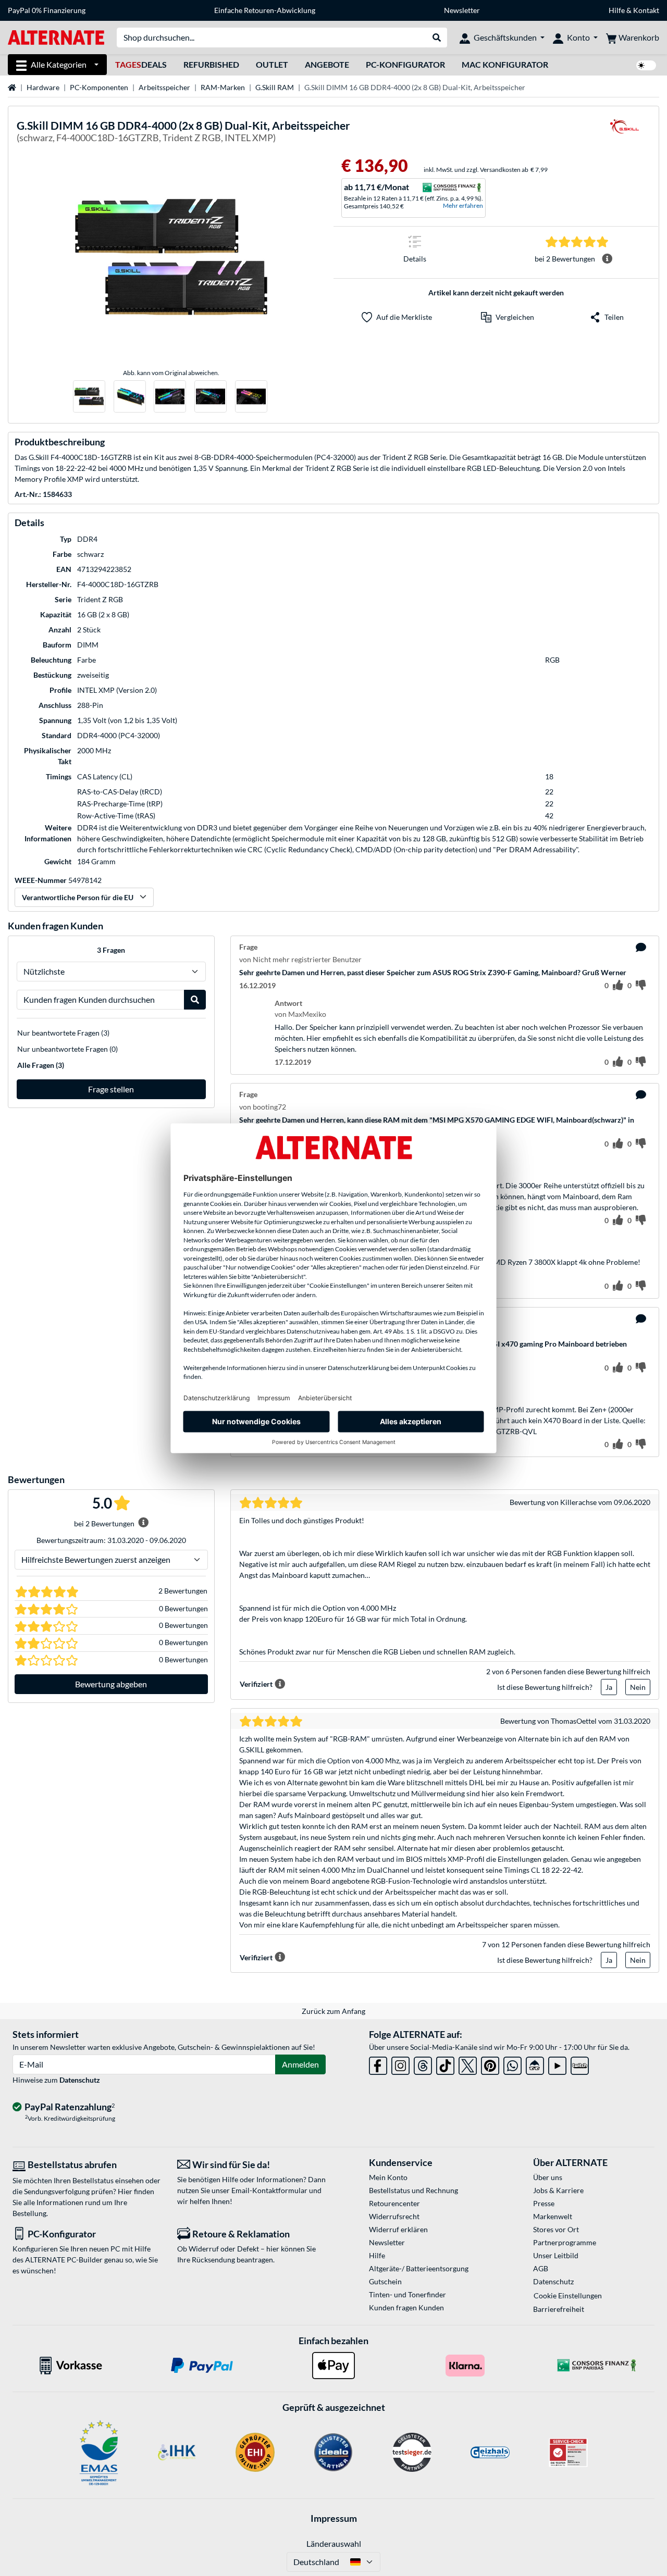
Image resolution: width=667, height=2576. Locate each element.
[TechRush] (535, 2064)
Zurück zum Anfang (333, 2011)
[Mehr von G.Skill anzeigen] (624, 133)
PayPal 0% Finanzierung (47, 10)
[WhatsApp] (512, 2064)
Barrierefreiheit (559, 2309)
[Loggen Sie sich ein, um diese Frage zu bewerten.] (618, 986)
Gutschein (385, 2281)
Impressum (334, 2518)
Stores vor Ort (556, 2229)
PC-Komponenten (99, 87)
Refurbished (211, 64)
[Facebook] (378, 2064)
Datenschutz (80, 2080)
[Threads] (423, 2064)
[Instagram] (400, 2064)
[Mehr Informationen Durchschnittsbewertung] (607, 259)
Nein (638, 1687)
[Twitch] (580, 2064)
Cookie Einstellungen (568, 2295)
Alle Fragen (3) (41, 1065)
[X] (468, 2064)
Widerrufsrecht (394, 2216)
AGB (541, 2268)
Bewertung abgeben (111, 1684)
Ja (609, 1687)
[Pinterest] (490, 2064)
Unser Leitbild (556, 2255)
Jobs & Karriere (558, 2190)
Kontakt (646, 10)
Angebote (327, 64)
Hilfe (617, 10)
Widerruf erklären (398, 2229)
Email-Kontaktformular (269, 2190)
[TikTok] (445, 2064)
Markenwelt (553, 2216)
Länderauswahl (334, 2543)
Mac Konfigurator (505, 64)
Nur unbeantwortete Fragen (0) (67, 1049)
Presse (544, 2203)
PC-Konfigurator (405, 64)
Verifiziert (256, 1684)
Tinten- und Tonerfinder (407, 2294)
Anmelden (300, 2064)
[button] (508, 317)
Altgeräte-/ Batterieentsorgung (419, 2268)
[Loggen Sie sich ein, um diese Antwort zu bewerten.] (618, 1062)
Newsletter (462, 10)
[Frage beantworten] (641, 948)
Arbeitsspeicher (164, 87)
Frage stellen (111, 1089)
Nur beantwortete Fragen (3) (63, 1033)
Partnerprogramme (565, 2242)
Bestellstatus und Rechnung (413, 2190)
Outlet (272, 64)
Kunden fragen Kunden (406, 2307)
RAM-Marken (223, 87)
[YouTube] (557, 2064)
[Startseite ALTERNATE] (56, 37)
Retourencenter (394, 2203)
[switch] (646, 65)
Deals (141, 64)
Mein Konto (388, 2177)
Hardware (43, 87)
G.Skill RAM (275, 87)
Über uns (548, 2177)
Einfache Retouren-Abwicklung (265, 10)
